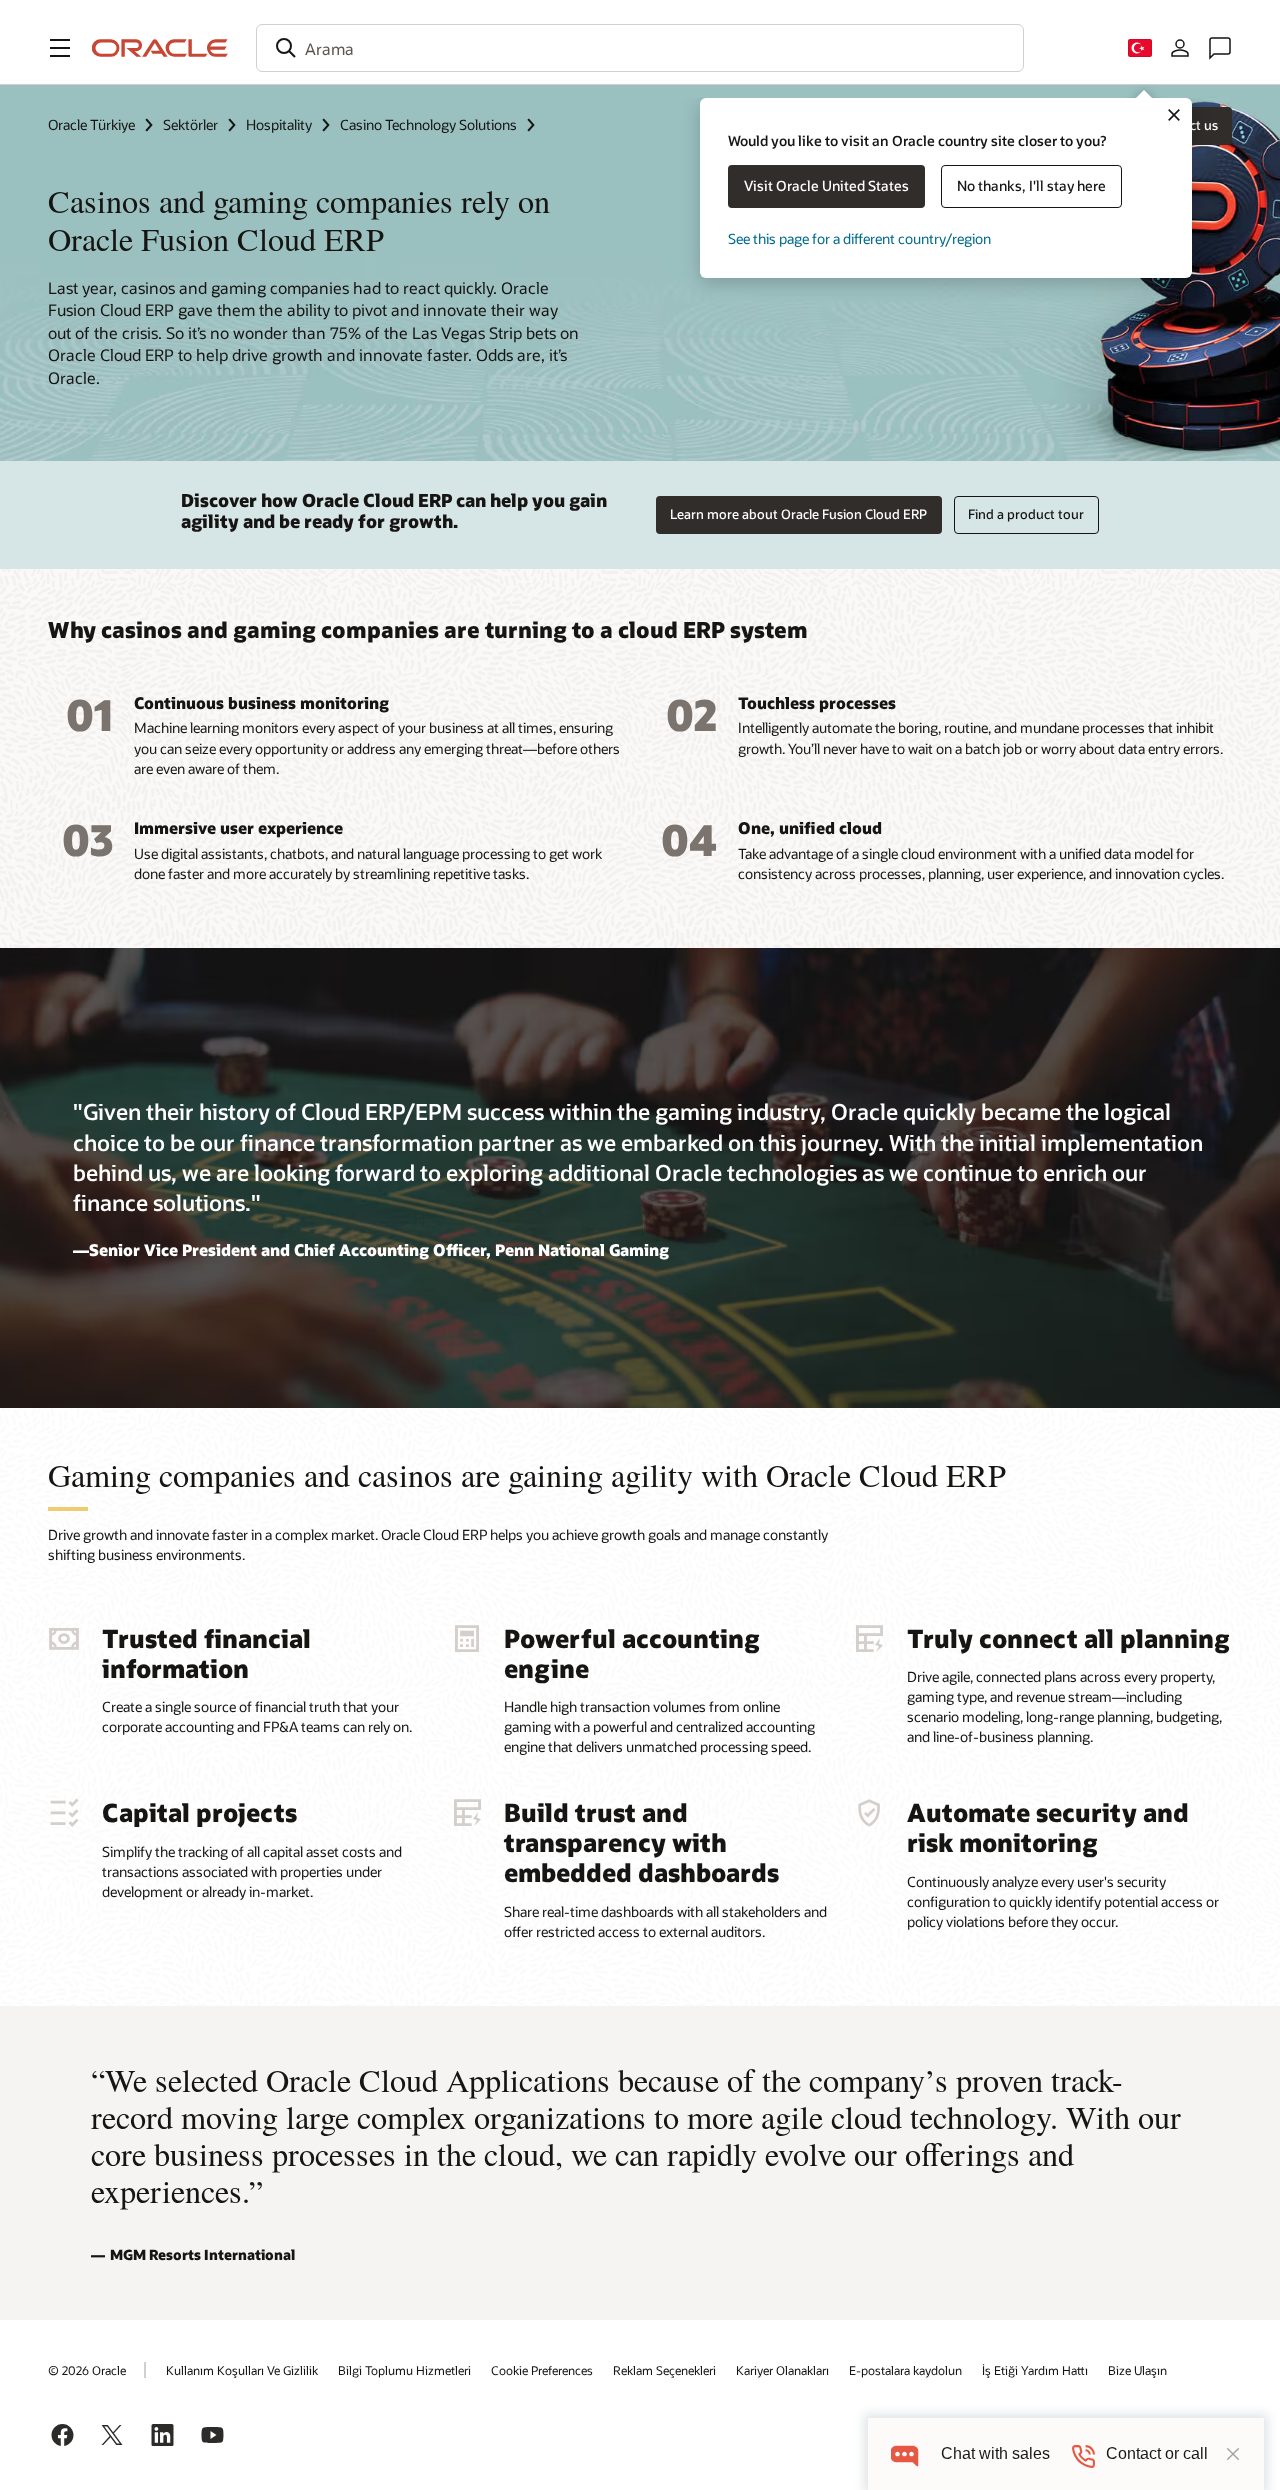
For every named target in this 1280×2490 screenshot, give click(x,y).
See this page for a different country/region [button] (859, 238)
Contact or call (1157, 2453)
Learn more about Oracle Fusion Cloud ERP (798, 514)
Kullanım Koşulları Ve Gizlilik (242, 2370)
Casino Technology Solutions (428, 124)
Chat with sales (995, 2453)
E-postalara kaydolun (905, 2370)
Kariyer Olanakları (782, 2370)
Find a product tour (1026, 514)
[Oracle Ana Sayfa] (160, 48)
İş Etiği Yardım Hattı (1035, 2370)
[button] (60, 48)
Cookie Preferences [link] (542, 2370)
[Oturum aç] (1180, 48)
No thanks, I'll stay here (1031, 185)
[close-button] (1233, 2454)
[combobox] (640, 48)
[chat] (904, 2453)
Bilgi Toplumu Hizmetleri (404, 2370)
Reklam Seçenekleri (664, 2370)
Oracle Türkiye (91, 124)
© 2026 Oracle (87, 2370)
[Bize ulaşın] (1220, 48)
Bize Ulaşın (1137, 2370)
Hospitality (279, 124)
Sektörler (190, 124)
